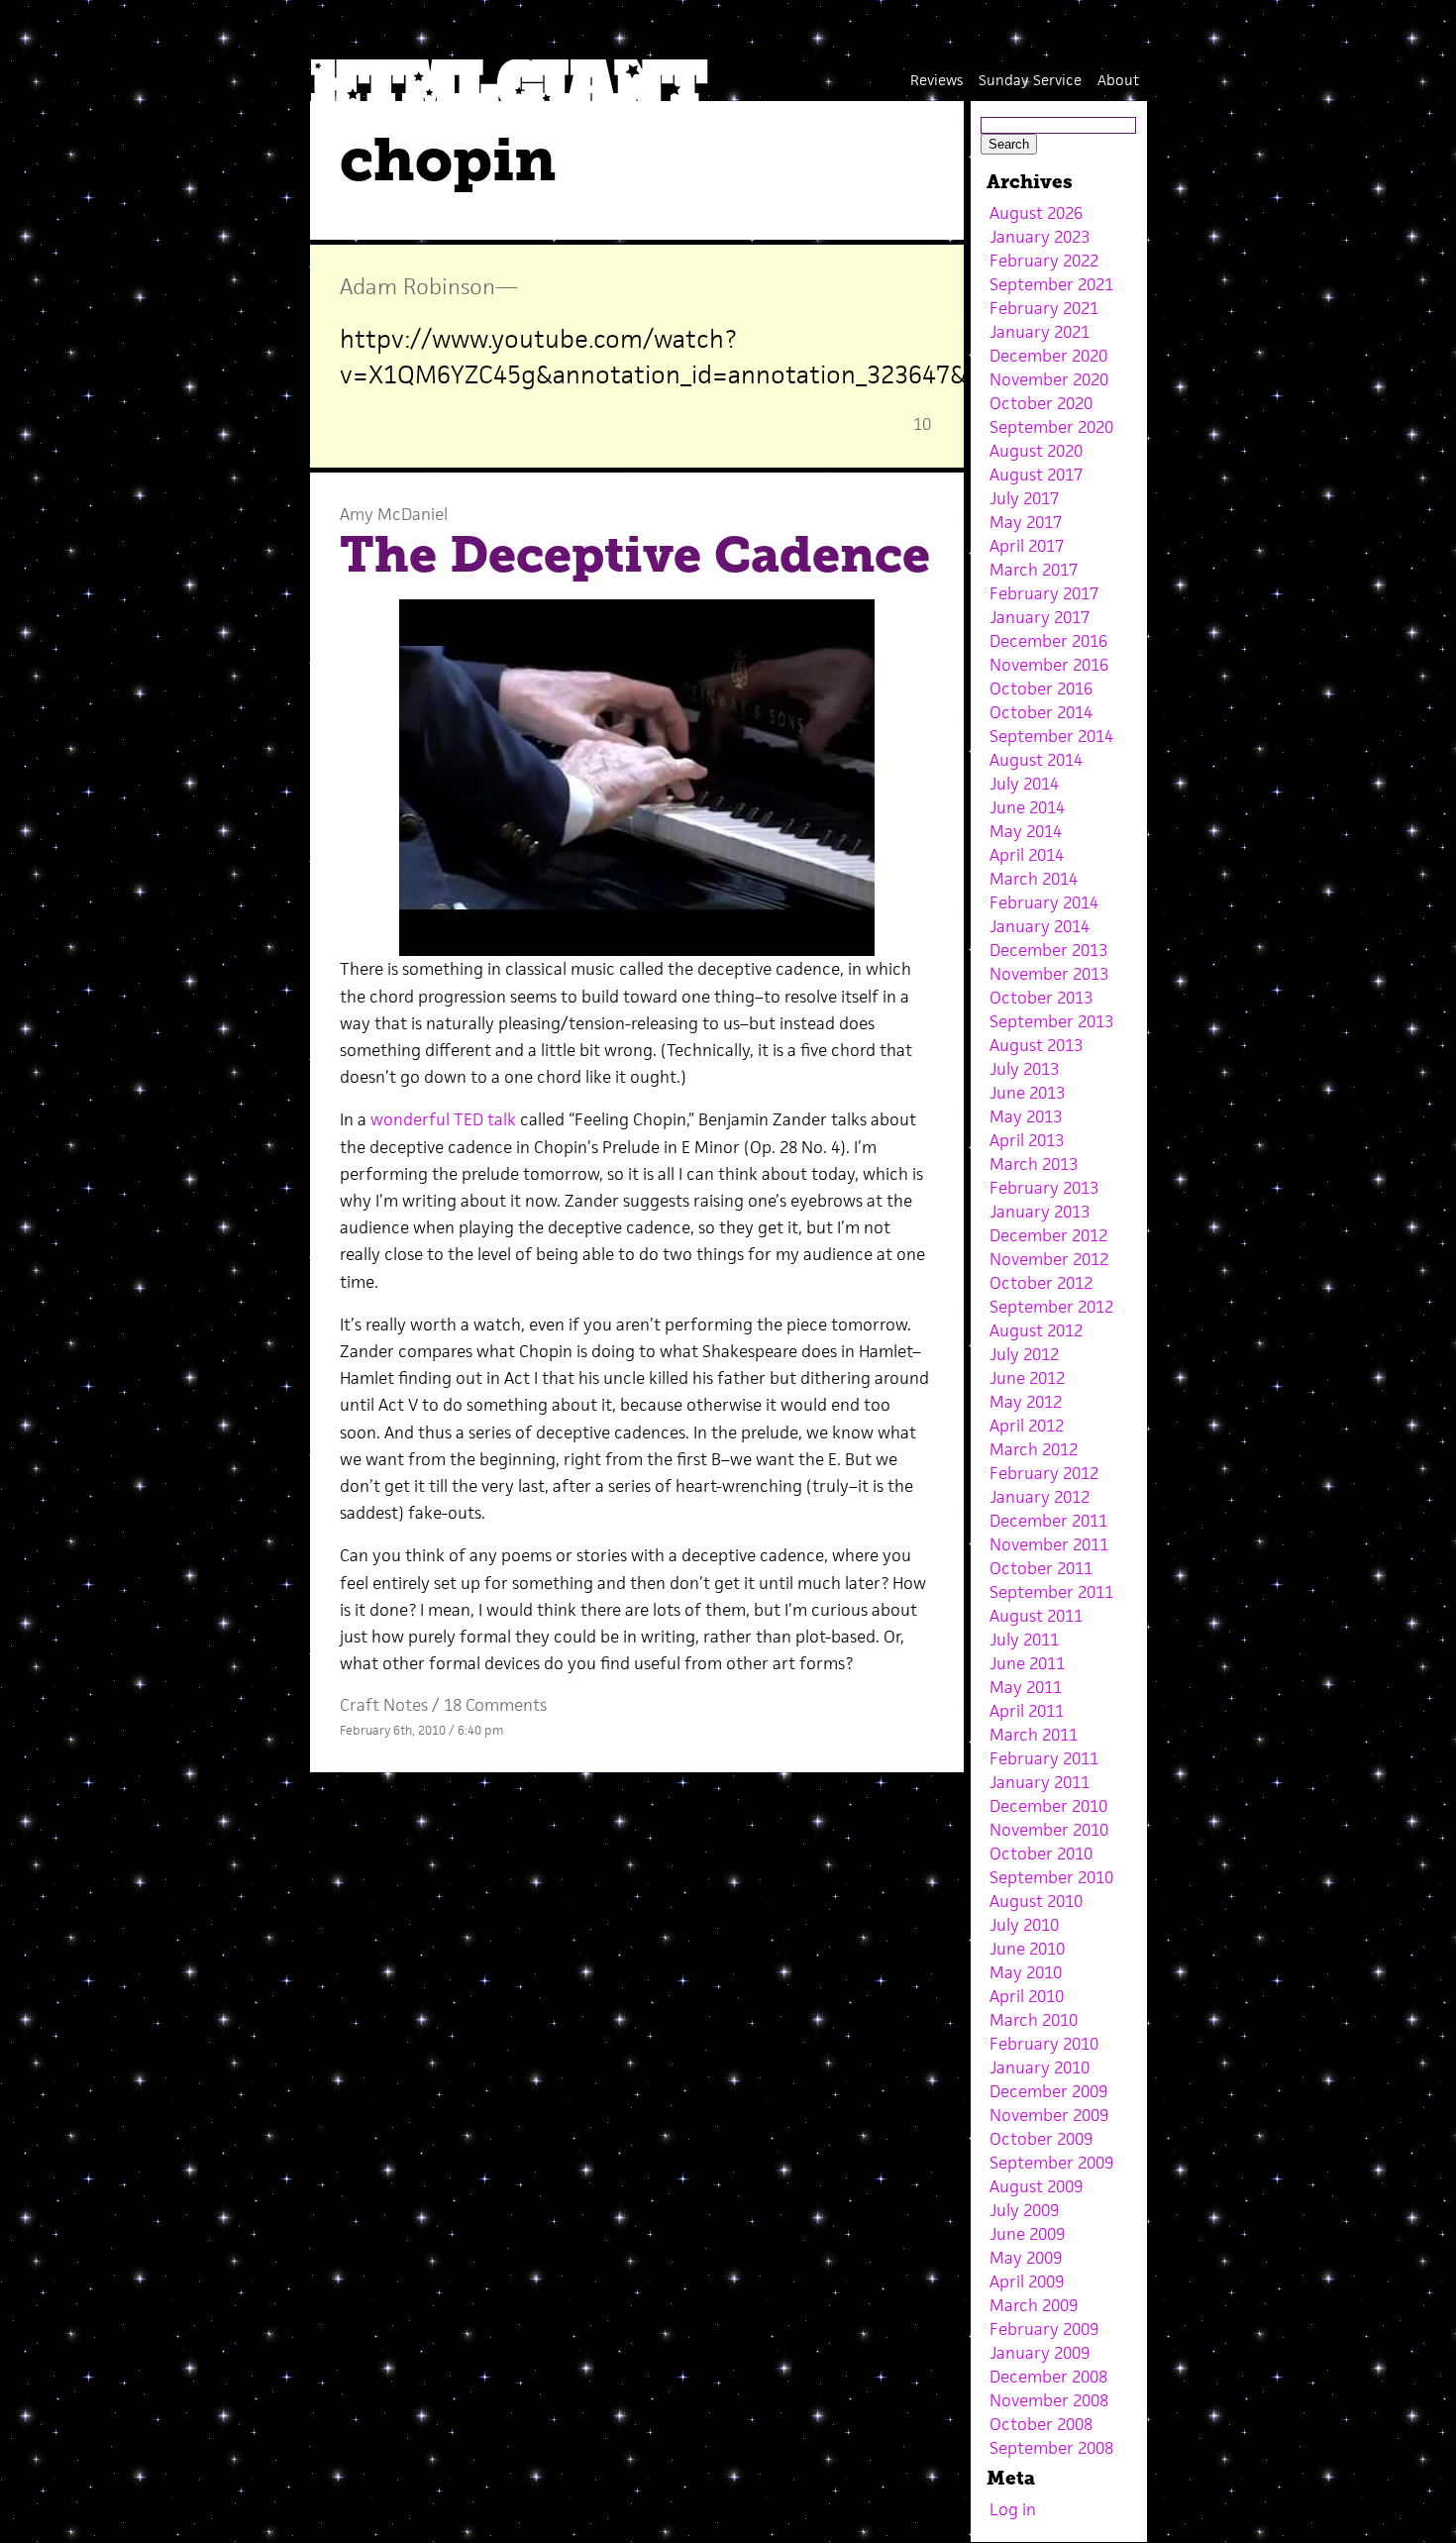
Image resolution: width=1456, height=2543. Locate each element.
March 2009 (1034, 2305)
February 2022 (1044, 261)
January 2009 (1040, 2353)
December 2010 (1048, 1806)
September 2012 (1051, 1307)
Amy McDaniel (394, 514)
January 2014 (1040, 926)
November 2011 (1049, 1544)
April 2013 (1027, 1140)
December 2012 (1048, 1235)
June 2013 (1027, 1093)
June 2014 (1027, 807)
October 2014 (1041, 712)
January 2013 (1040, 1212)
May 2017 (1026, 522)
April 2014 (1027, 855)
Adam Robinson (417, 286)
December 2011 (1048, 1521)
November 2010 (1049, 1830)
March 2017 (1034, 570)
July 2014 (1024, 784)
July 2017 (1024, 498)
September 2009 (1051, 2163)
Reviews (936, 80)
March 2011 (1034, 1735)
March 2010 (1034, 2020)
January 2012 (1040, 1497)
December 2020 (1048, 356)
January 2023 (1040, 237)
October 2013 (1041, 998)
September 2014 (1051, 736)
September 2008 (1051, 2448)
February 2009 (1044, 2329)
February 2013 (1044, 1188)
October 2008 (1041, 2424)
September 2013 (1051, 1021)
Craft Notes (384, 1705)
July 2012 (1024, 1354)
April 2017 (1027, 546)
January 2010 (1040, 2067)
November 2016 (1049, 665)
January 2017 (1040, 617)
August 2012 (1036, 1330)
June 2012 (1027, 1378)
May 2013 (1026, 1116)
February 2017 (1044, 593)
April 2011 (1027, 1711)
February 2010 (1044, 2044)
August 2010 (1036, 1901)
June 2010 (1027, 1949)
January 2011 (1040, 1782)
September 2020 (1051, 427)
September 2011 (1051, 1592)
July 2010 (1024, 1925)
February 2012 (1044, 1473)
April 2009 (1027, 2281)
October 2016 (1041, 689)
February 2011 (1044, 1758)
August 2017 (1036, 475)
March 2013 (1034, 1164)
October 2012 (1041, 1283)
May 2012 (1026, 1402)
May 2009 (1026, 2258)
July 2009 (1024, 2210)
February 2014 (1044, 902)
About (1118, 80)
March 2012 (1034, 1449)
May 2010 (1026, 1972)
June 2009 (1027, 2234)
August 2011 (1036, 1616)
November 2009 (1049, 2115)
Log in (1013, 2509)
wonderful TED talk (443, 1119)
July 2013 (1024, 1069)
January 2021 (1040, 332)
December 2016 (1048, 641)
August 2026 (1036, 213)
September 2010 (1051, 1877)
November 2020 (1049, 379)
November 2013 (1049, 974)
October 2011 (1041, 1568)
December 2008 (1048, 2377)
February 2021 (1044, 308)
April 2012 (1027, 1426)
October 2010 (1041, 1854)
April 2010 (1027, 1996)
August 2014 (1036, 760)
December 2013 (1048, 950)
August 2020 (1036, 451)
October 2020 (1041, 403)
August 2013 (1036, 1045)
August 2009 (1036, 2186)
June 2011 (1027, 1663)
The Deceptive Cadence (635, 555)
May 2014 (1026, 831)
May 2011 (1026, 1687)
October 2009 (1041, 2139)
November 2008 (1049, 2400)
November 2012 (1049, 1259)
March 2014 (1034, 879)
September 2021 (1051, 284)
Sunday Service (1030, 80)
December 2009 (1048, 2091)
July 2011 (1024, 1640)
